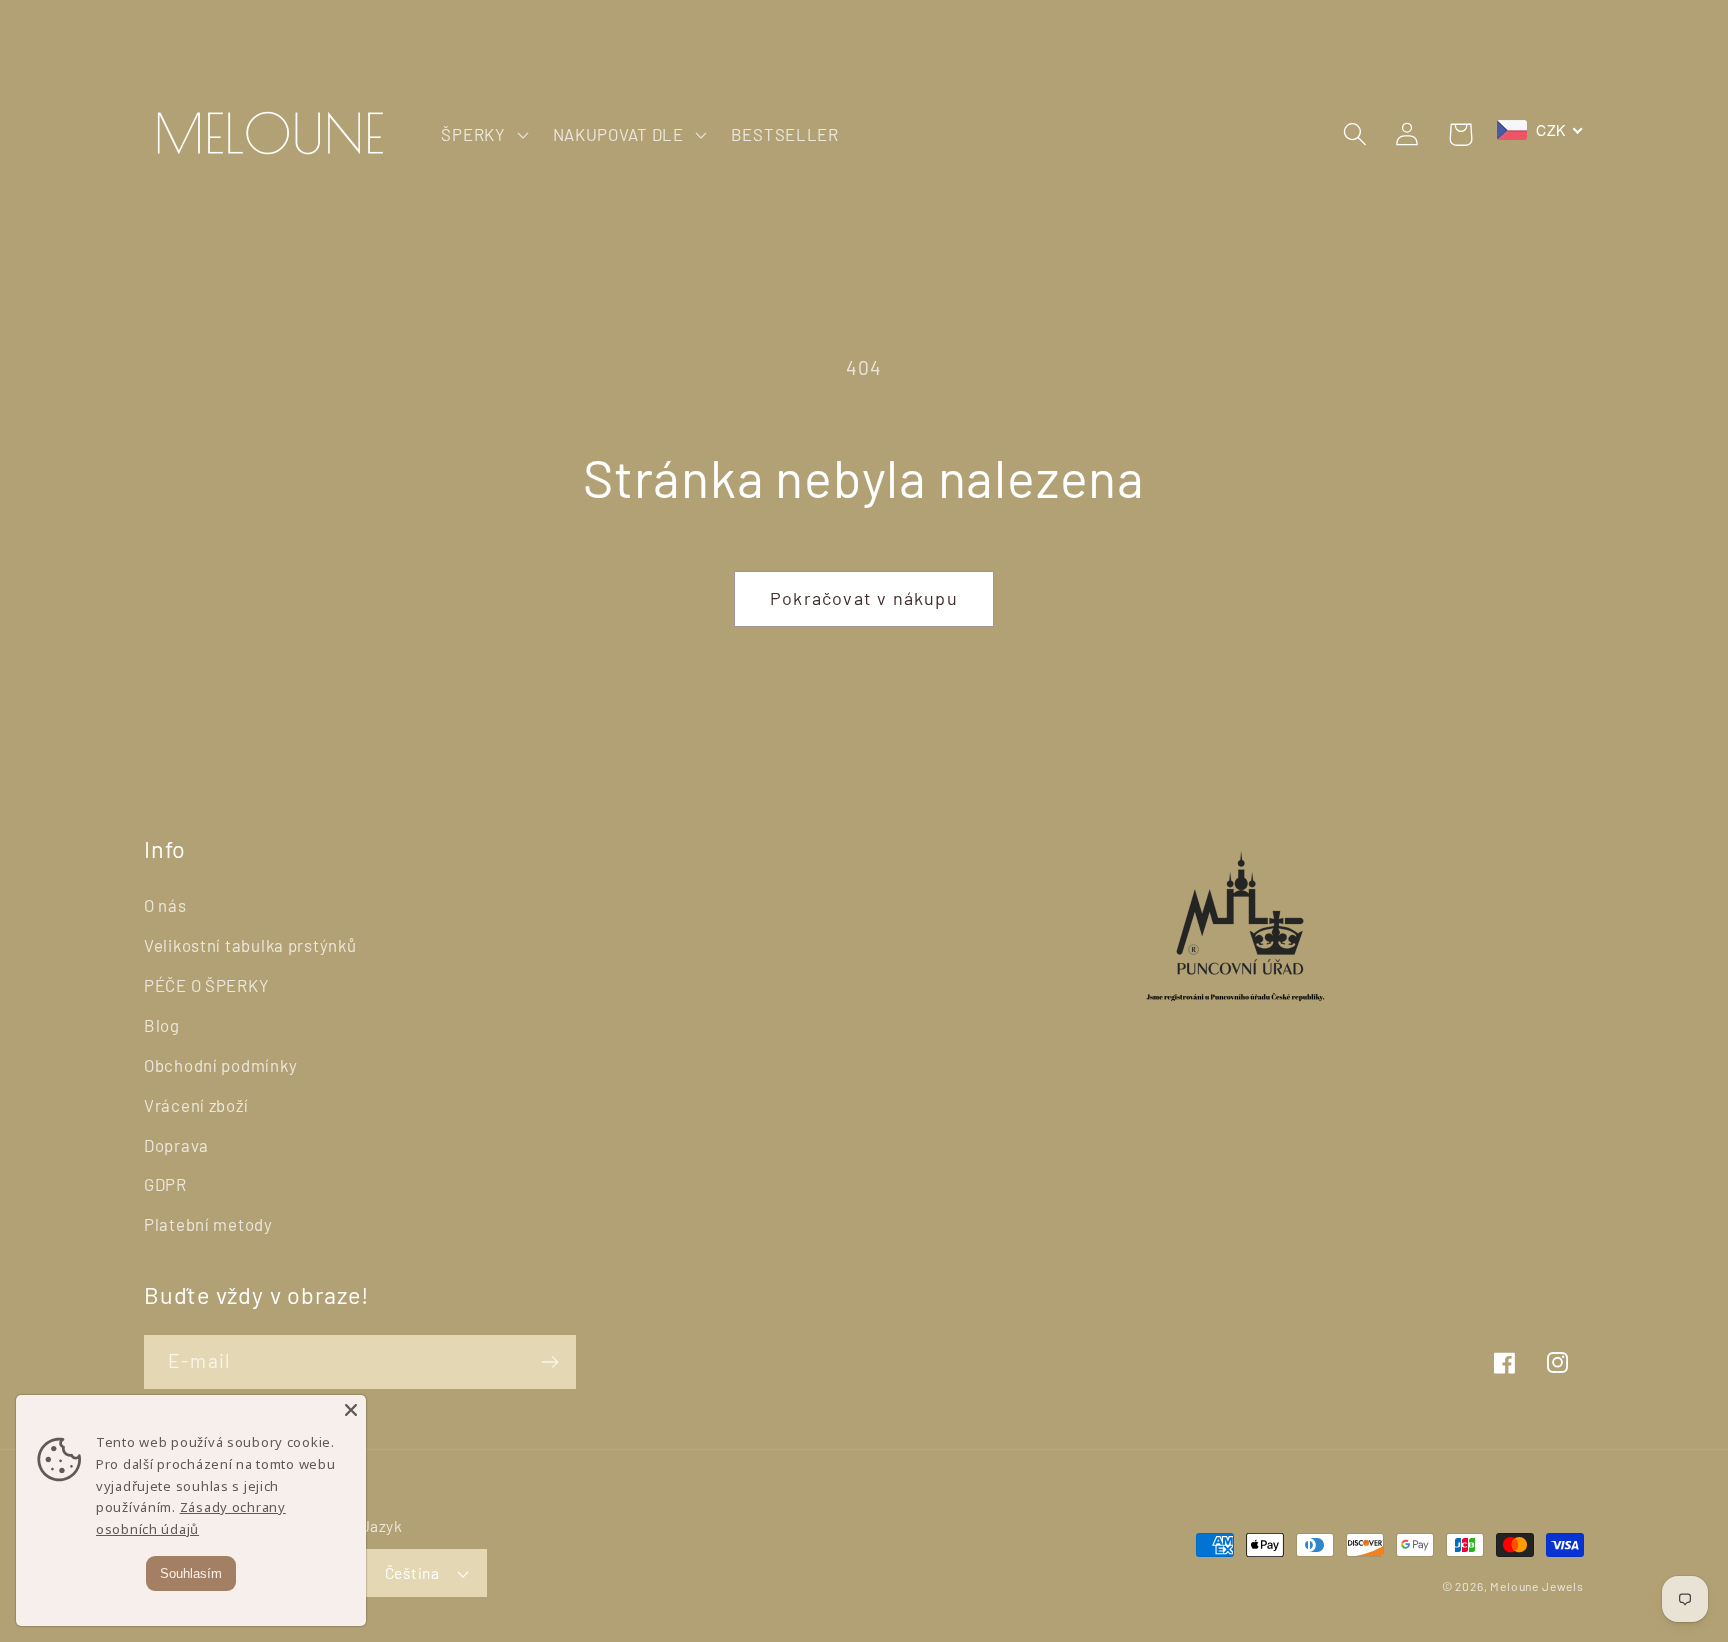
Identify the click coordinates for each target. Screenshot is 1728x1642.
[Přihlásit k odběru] (549, 1362)
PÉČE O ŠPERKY (206, 985)
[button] (482, 134)
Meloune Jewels (1537, 1586)
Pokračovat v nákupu (864, 598)
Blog (162, 1025)
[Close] (351, 1410)
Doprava (176, 1145)
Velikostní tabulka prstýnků (250, 945)
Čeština (412, 1572)
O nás (165, 905)
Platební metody (208, 1224)
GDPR (165, 1184)
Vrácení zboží (196, 1105)
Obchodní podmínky (220, 1065)
